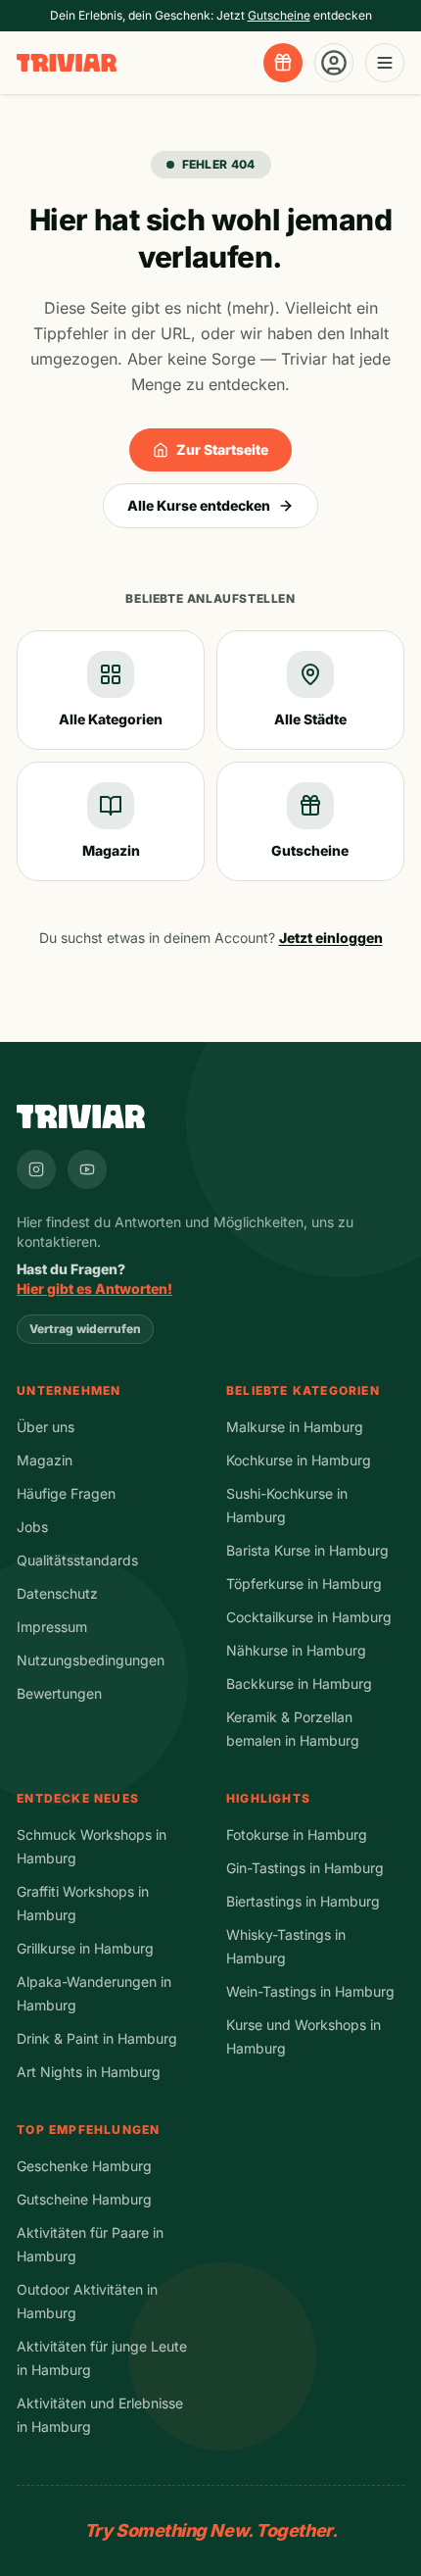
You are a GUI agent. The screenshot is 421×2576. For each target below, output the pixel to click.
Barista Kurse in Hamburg (307, 1550)
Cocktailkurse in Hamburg (309, 1617)
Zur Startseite (222, 449)
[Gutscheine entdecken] (283, 63)
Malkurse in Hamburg (295, 1427)
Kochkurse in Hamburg (299, 1460)
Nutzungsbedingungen (91, 1660)
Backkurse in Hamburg (299, 1684)
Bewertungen (59, 1693)
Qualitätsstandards (77, 1560)
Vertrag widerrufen (85, 1329)
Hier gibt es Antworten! (94, 1288)
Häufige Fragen (66, 1493)
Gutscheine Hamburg (84, 2199)
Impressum (52, 1627)
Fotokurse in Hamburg (297, 1834)
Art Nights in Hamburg (89, 2072)
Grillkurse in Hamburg (85, 1948)
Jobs (32, 1527)
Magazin (45, 1460)
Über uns (46, 1427)
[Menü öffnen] (385, 63)
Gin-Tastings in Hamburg (305, 1868)
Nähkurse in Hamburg (296, 1650)
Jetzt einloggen (331, 938)
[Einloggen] (334, 63)
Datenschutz (57, 1593)
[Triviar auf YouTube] (87, 1169)
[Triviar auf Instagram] (36, 1169)
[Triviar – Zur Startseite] (67, 63)
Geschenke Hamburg (84, 2166)
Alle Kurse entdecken (199, 505)
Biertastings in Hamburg (303, 1901)
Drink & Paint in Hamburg (97, 2038)
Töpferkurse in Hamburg (304, 1584)
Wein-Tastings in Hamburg (310, 1991)
